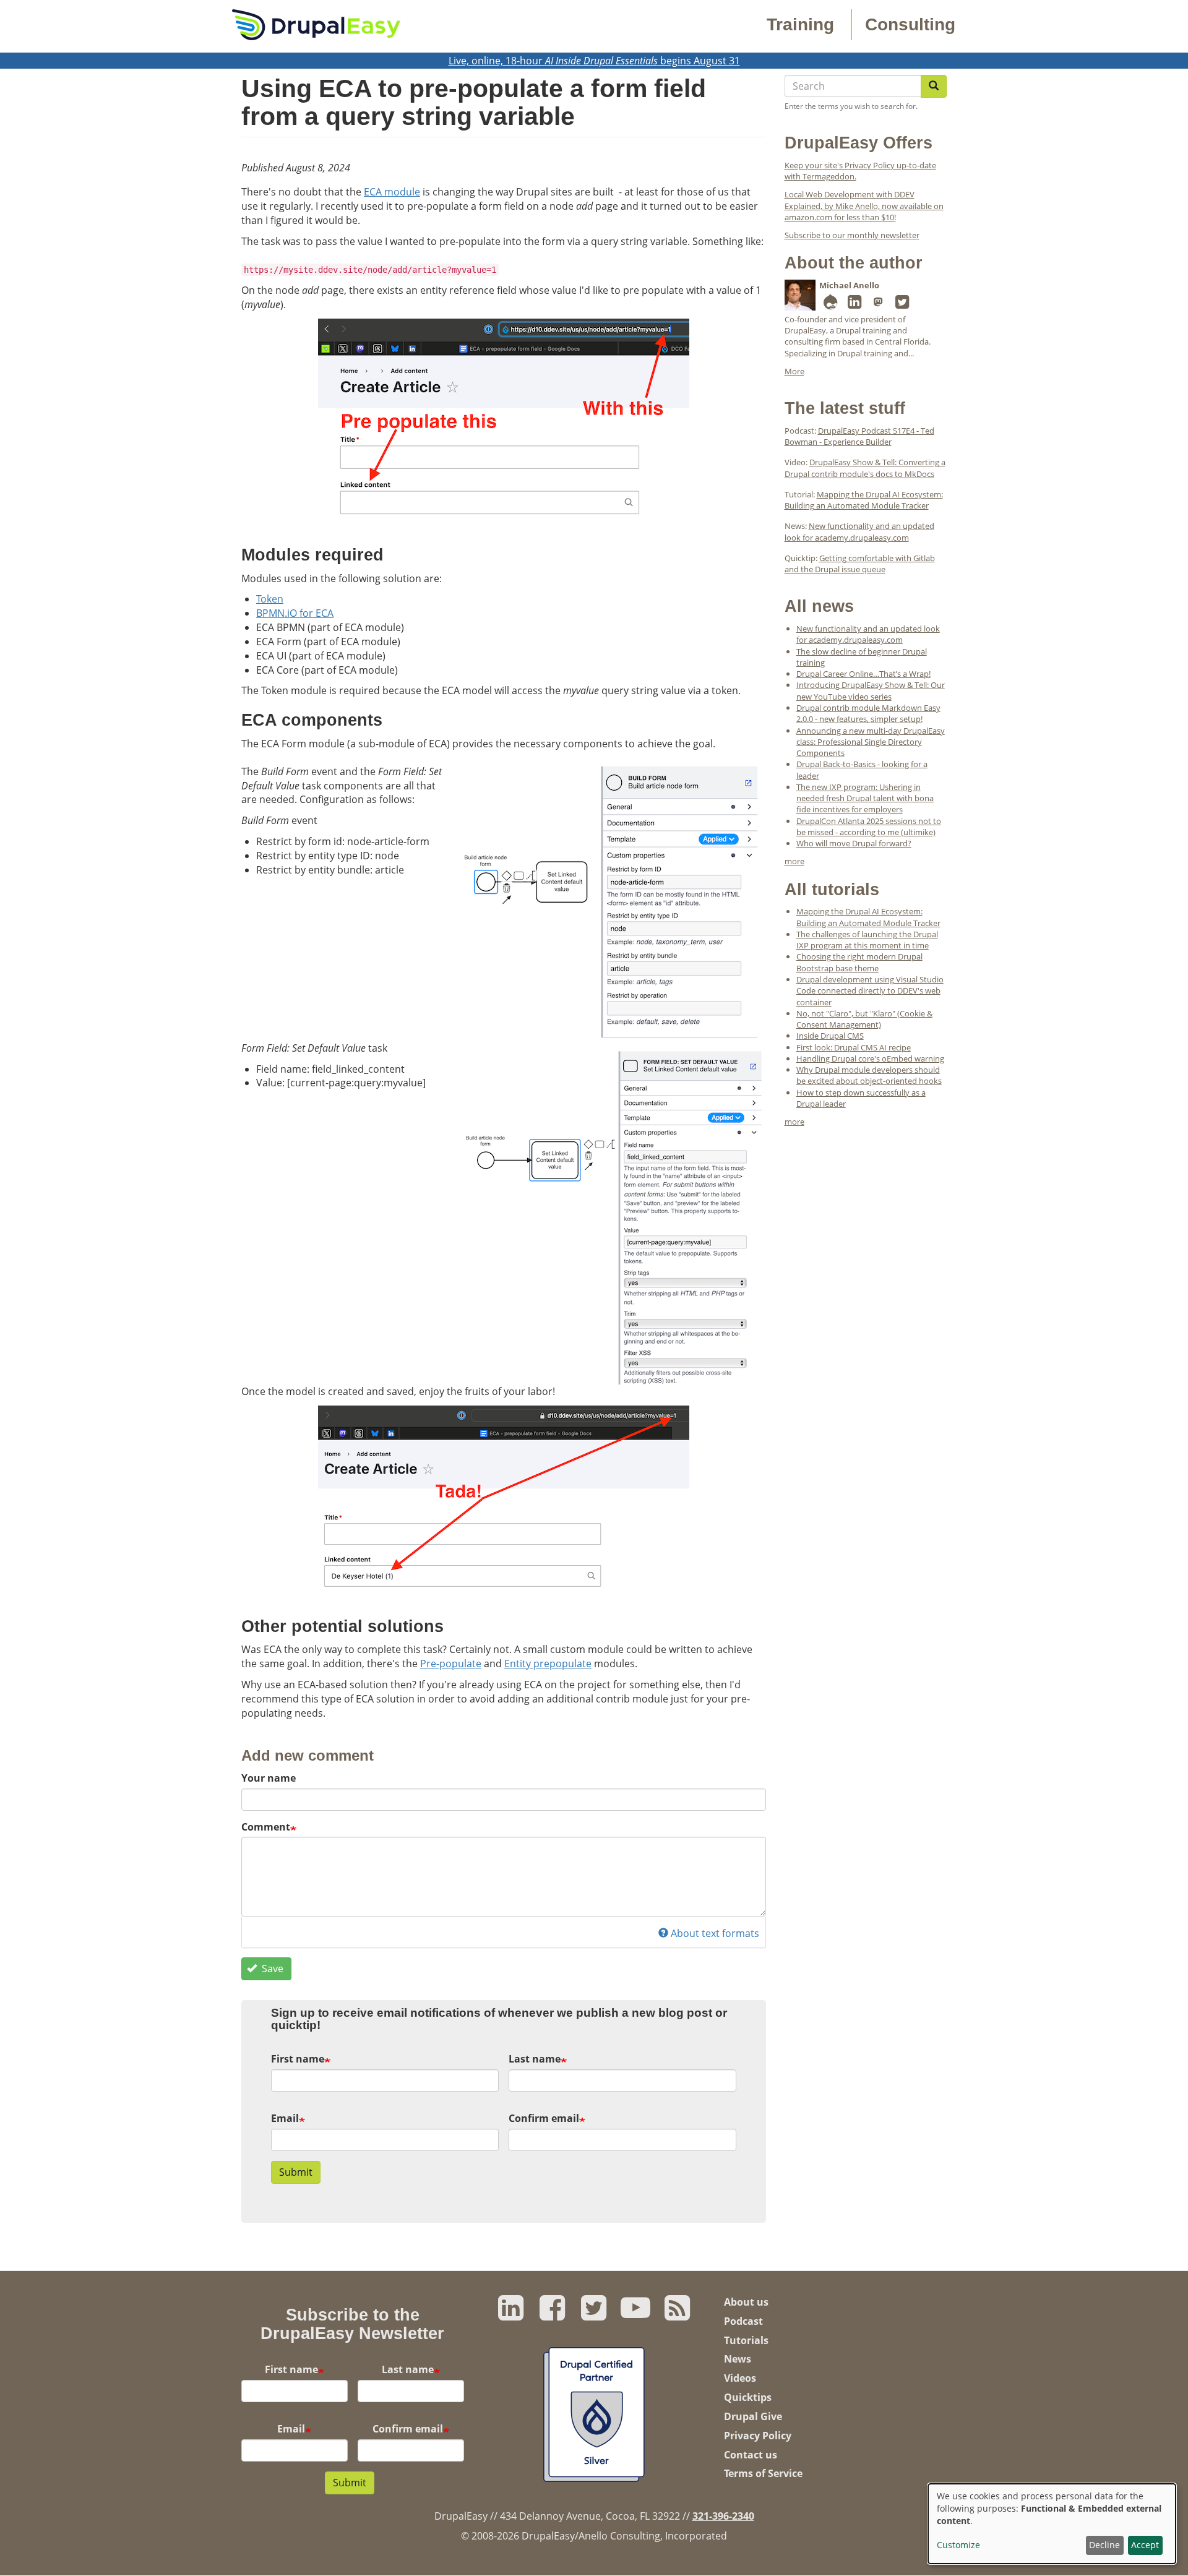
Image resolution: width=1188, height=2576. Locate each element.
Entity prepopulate (548, 1664)
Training (800, 24)
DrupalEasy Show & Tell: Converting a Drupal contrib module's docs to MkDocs (865, 468)
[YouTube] (636, 2314)
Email (285, 2118)
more (794, 861)
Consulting (910, 24)
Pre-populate (451, 1664)
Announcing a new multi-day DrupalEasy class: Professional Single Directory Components (871, 742)
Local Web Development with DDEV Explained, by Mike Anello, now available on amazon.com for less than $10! (864, 206)
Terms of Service (763, 2473)
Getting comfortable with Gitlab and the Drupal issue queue (860, 564)
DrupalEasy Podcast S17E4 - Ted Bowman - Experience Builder (859, 436)
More (794, 371)
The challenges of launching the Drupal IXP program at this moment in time (867, 940)
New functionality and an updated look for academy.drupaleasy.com (859, 531)
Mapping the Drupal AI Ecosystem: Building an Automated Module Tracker (864, 500)
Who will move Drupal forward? (854, 843)
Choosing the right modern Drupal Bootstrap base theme (859, 962)
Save (271, 1968)
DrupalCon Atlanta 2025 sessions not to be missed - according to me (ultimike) (869, 826)
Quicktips (748, 2397)
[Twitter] (902, 304)
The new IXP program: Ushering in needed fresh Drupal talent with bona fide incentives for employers (865, 798)
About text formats (715, 1933)
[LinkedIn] (854, 304)
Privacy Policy (758, 2436)
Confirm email (544, 2118)
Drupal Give (753, 2416)
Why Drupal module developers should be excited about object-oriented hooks (869, 1075)
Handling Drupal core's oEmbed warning (870, 1058)
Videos (740, 2378)
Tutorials (746, 2340)
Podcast (743, 2321)
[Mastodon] (879, 304)
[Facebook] (552, 2314)
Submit (296, 2172)
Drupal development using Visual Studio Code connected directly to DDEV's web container (870, 991)
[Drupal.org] (830, 304)
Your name (269, 1778)
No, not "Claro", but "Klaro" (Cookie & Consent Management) (864, 1019)
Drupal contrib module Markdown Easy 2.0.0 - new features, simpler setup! (868, 713)
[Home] (316, 24)
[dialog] (1052, 2524)
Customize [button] (958, 2545)
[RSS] (677, 2314)
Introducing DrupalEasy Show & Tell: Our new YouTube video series (871, 690)
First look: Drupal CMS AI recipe (854, 1047)
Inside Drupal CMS (830, 1036)
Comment (266, 1827)
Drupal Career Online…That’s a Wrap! (863, 674)
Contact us (751, 2455)
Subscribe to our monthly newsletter (852, 235)
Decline (1104, 2545)
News (738, 2359)
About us (746, 2302)
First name (298, 2059)
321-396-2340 (723, 2516)
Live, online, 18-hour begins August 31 (594, 61)
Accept (1145, 2545)
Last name (535, 2059)
